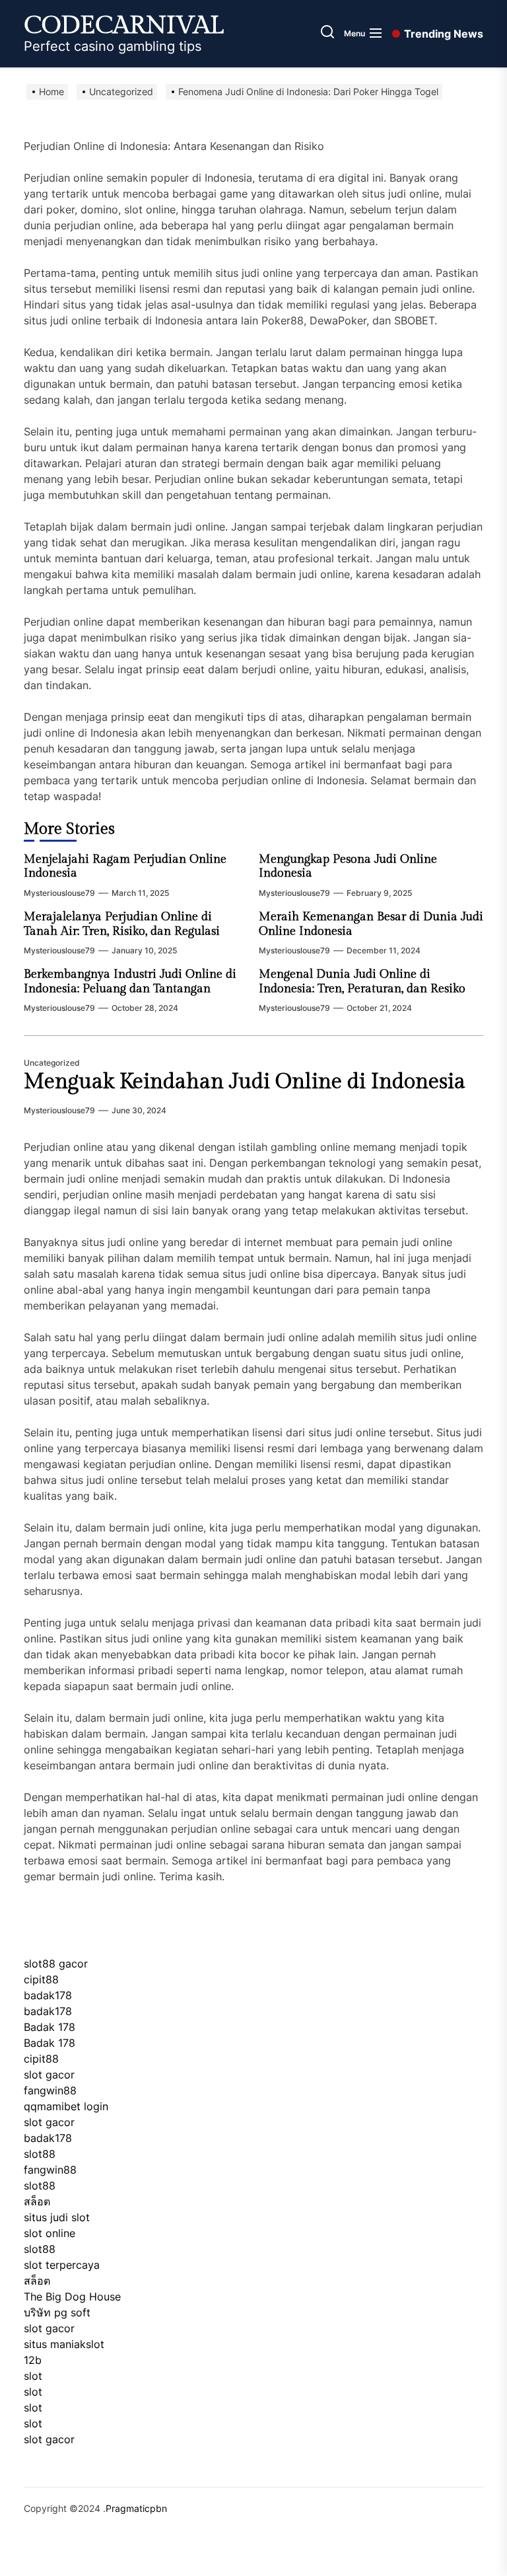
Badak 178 (50, 2027)
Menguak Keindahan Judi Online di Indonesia (245, 1082)
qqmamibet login (66, 2106)
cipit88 (41, 1979)
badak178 (48, 1995)
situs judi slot (57, 2217)
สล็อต (37, 2201)
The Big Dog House (72, 2297)
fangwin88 (50, 2090)
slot (33, 2376)
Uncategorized (52, 1063)
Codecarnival (124, 26)
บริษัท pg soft (57, 2312)
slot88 (40, 2154)
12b (33, 2360)
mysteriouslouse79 (59, 893)
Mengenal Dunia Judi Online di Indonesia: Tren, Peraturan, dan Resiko (362, 981)
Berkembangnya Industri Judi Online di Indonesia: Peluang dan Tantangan (130, 981)
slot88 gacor (56, 1964)
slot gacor (49, 2075)
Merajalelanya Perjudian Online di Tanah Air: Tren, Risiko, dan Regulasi (122, 924)
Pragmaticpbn (136, 2508)
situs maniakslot (64, 2344)
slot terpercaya (62, 2265)
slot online (50, 2233)
